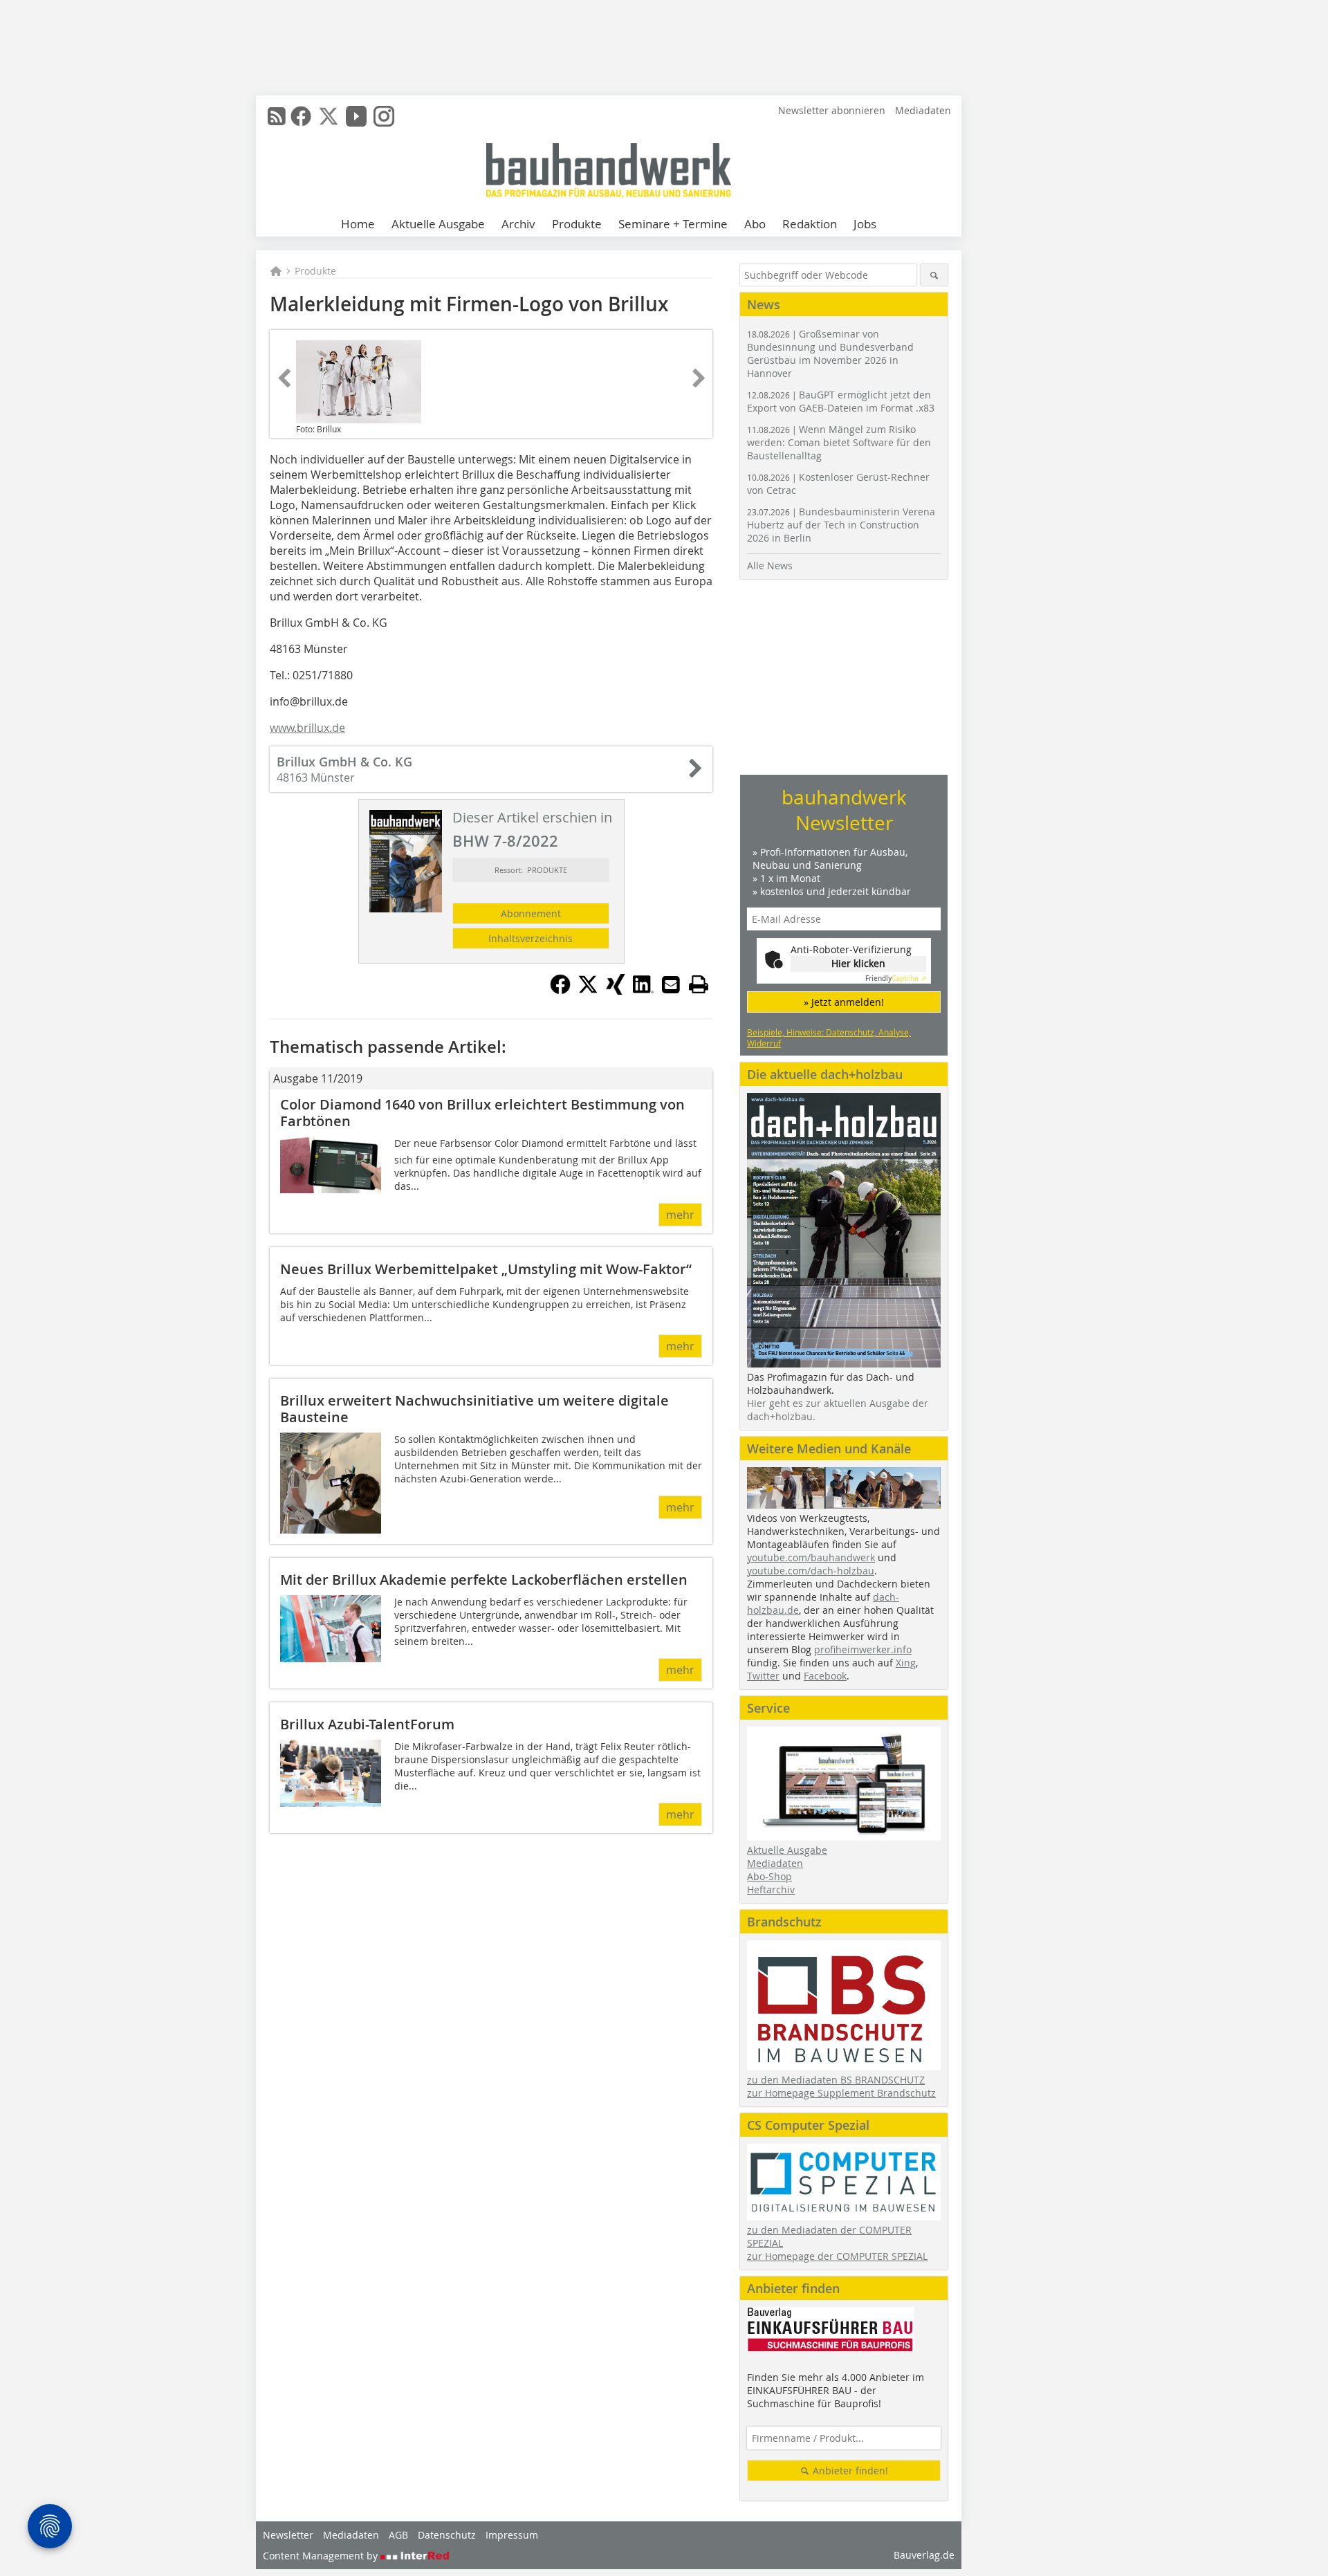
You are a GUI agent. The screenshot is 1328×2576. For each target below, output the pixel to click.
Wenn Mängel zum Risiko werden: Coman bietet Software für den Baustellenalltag (839, 442)
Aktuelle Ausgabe (438, 224)
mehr (680, 1215)
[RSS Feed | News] (277, 116)
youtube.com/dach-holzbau (811, 1571)
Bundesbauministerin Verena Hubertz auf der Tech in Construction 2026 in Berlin (841, 525)
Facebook (825, 1676)
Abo (755, 224)
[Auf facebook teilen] (560, 991)
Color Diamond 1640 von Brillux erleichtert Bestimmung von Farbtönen (482, 1113)
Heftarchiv (771, 1889)
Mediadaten (923, 110)
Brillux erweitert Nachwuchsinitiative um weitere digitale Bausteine (474, 1409)
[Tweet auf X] (588, 991)
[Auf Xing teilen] (616, 991)
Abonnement (531, 913)
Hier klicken (858, 963)
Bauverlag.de (924, 2555)
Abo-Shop (769, 1876)
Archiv (518, 224)
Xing (906, 1663)
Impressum (512, 2535)
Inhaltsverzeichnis (531, 938)
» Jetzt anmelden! (844, 1002)
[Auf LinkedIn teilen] (643, 991)
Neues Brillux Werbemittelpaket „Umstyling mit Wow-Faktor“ (486, 1269)
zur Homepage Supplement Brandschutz (841, 2093)
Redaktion (810, 224)
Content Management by (322, 2556)
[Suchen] (934, 275)
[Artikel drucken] (699, 984)
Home (358, 224)
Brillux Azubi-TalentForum (367, 1724)
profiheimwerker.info (863, 1649)
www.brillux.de (307, 728)
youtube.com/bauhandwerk (811, 1557)
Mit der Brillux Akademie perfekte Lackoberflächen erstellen (484, 1580)
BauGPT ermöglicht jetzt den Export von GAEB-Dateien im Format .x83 (841, 401)
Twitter (763, 1676)
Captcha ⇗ (896, 978)
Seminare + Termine (673, 224)
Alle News (770, 565)
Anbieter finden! (849, 2471)
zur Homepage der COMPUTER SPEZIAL (837, 2256)
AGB (398, 2535)
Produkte (577, 224)
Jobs (865, 224)
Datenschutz (447, 2535)
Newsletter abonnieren (832, 110)
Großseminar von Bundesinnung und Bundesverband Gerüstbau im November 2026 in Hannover (830, 353)
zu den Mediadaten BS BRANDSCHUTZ (836, 2080)
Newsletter (288, 2535)
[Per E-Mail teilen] (671, 984)
